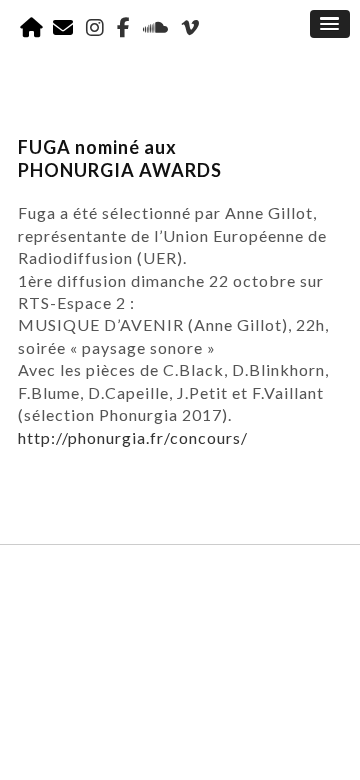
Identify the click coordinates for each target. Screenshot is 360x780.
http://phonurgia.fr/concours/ (133, 437)
